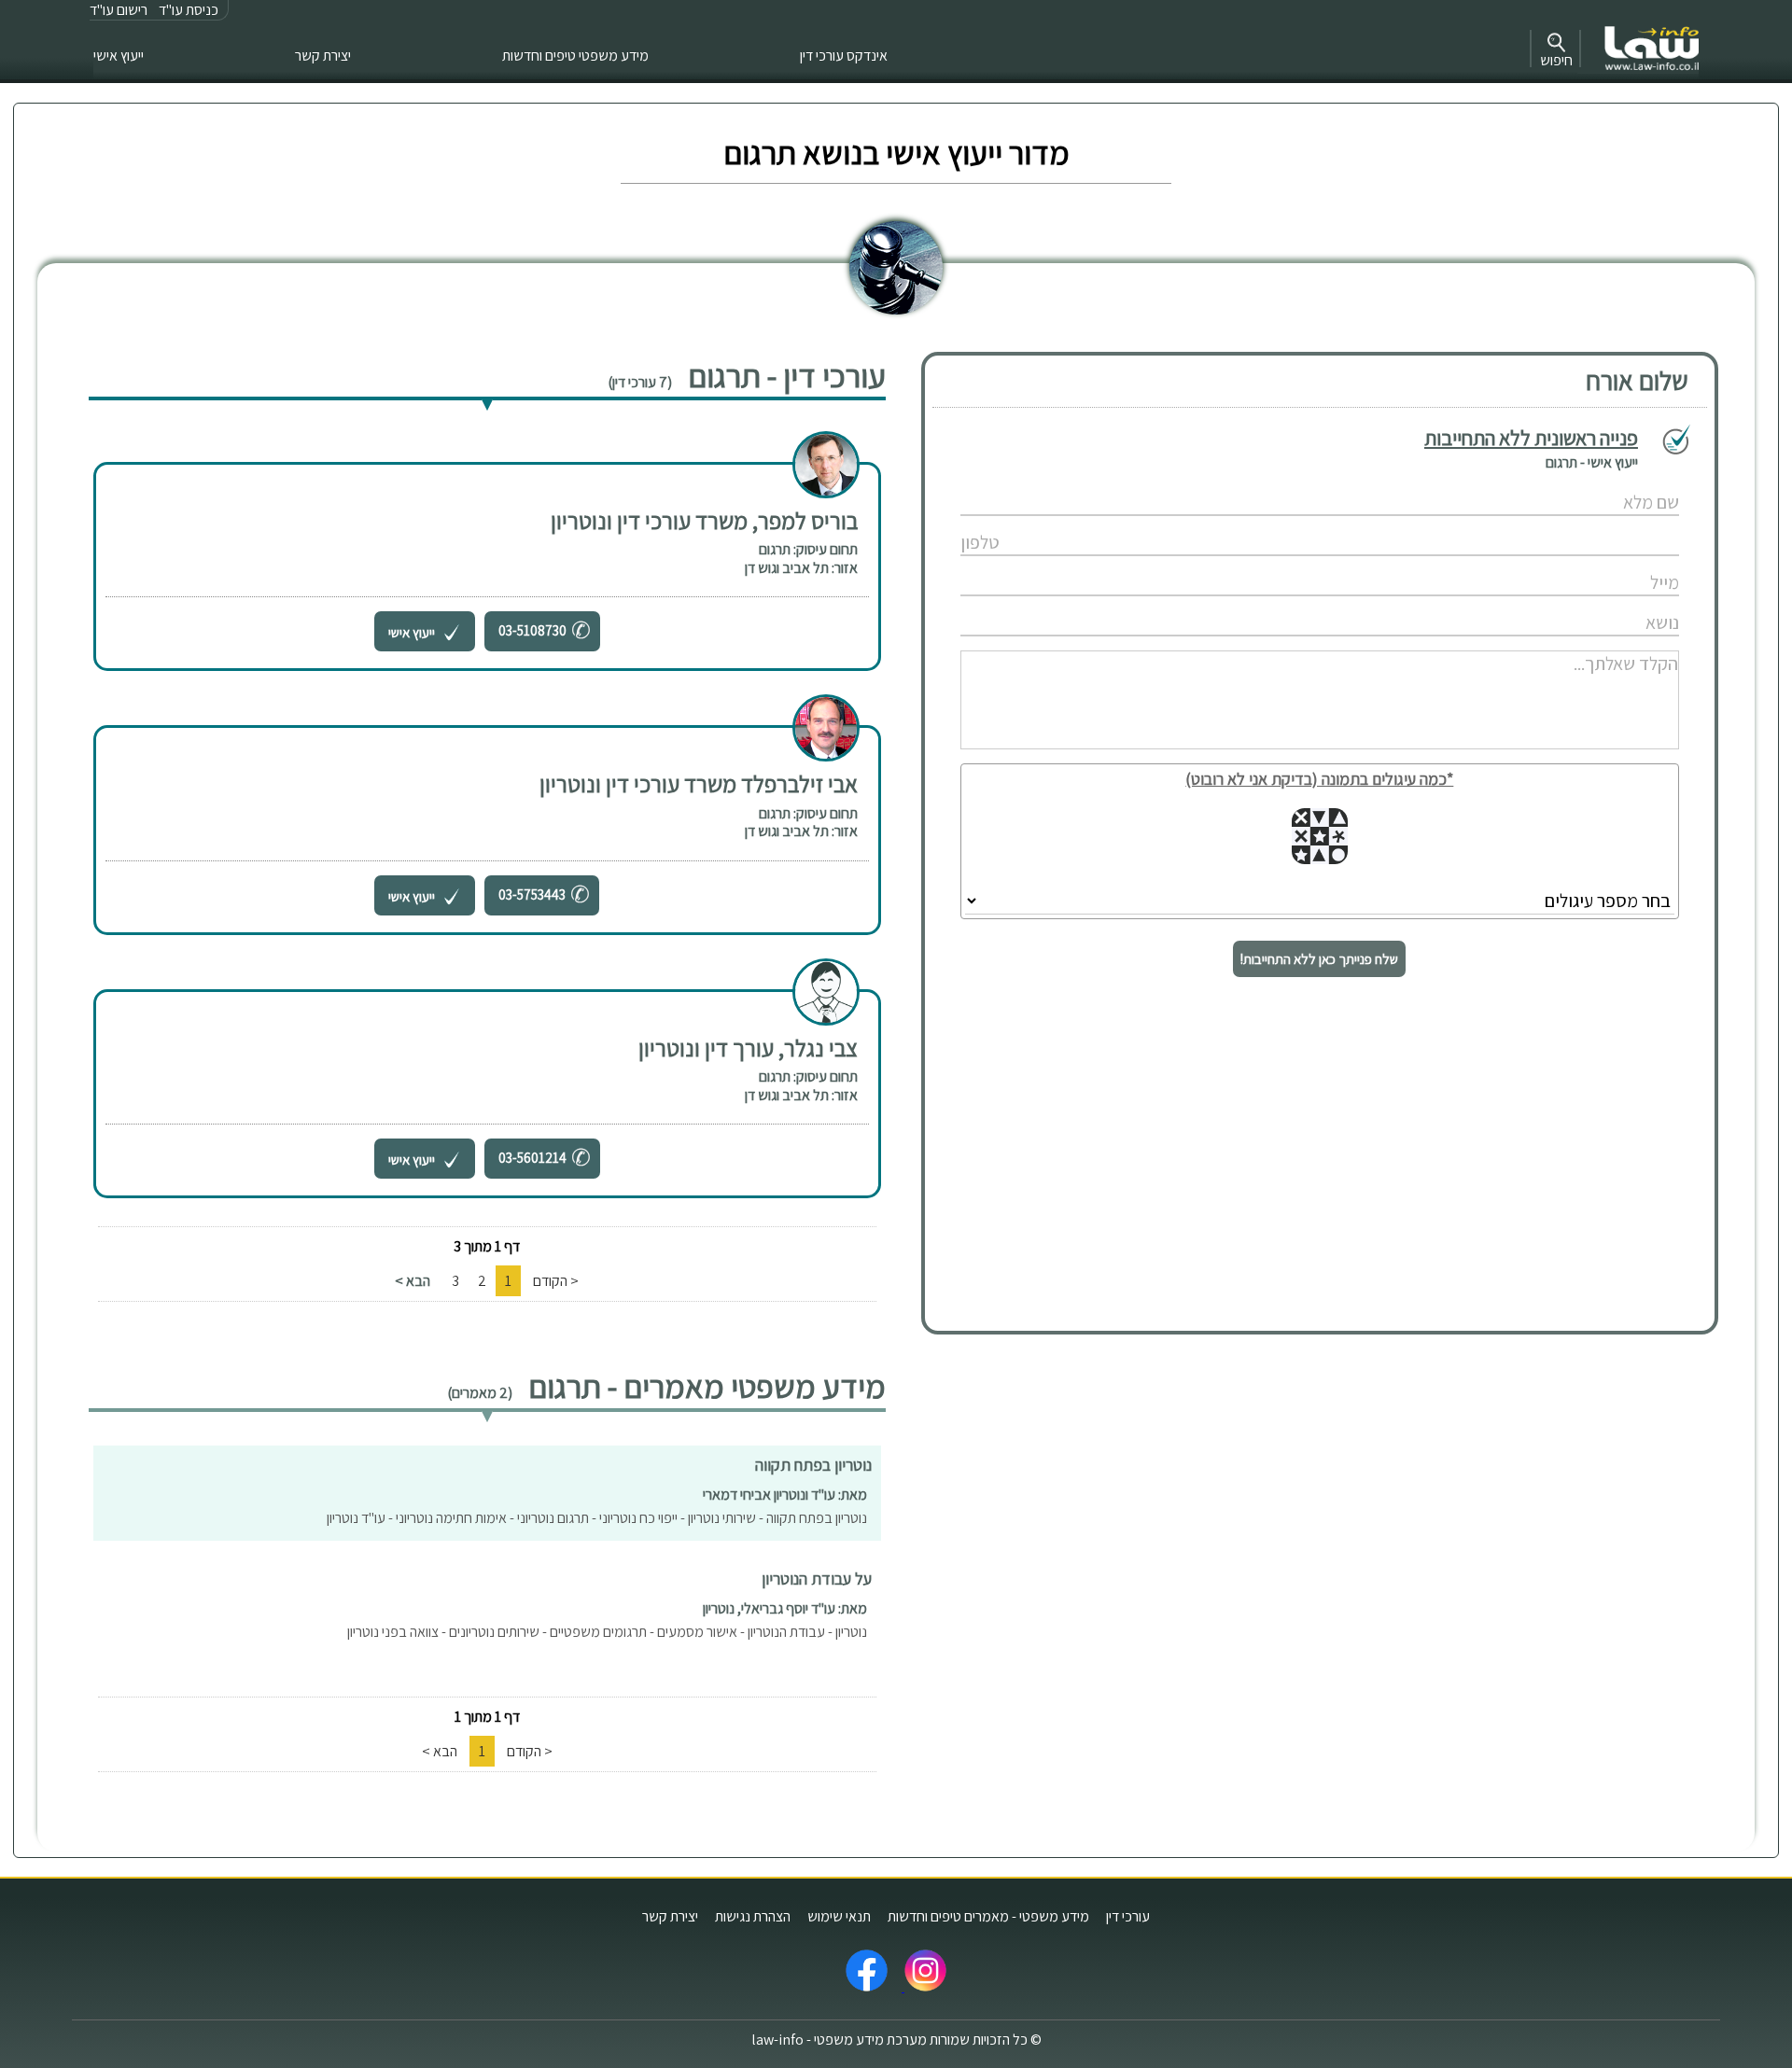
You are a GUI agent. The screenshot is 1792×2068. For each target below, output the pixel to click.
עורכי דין (1128, 1916)
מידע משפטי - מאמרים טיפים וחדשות (988, 1916)
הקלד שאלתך (1273, 643)
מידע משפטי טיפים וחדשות (575, 56)
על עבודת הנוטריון (817, 1579)
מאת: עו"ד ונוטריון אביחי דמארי (785, 1495)
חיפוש (1556, 60)
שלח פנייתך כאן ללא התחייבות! (1319, 959)
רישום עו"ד (119, 10)
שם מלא (1273, 483)
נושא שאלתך (1273, 603)
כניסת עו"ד (189, 10)
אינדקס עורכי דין (844, 56)
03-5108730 (532, 630)
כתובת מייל (1273, 563)
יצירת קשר (323, 56)
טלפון (1273, 523)
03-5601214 (532, 1158)
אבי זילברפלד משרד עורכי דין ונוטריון (699, 783)
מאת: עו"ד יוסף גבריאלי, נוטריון (785, 1608)
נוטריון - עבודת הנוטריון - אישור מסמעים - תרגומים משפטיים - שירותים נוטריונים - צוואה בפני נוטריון (607, 1632)
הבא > (413, 1281)
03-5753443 (532, 894)
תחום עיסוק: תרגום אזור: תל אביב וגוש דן (801, 559)
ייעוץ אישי (119, 56)
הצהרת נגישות (753, 1916)
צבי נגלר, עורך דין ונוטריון (748, 1048)
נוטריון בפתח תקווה (813, 1465)
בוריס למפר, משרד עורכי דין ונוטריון (704, 520)
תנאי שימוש (839, 1916)
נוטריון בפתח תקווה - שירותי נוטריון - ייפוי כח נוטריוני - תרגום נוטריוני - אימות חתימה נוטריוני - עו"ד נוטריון (597, 1518)
